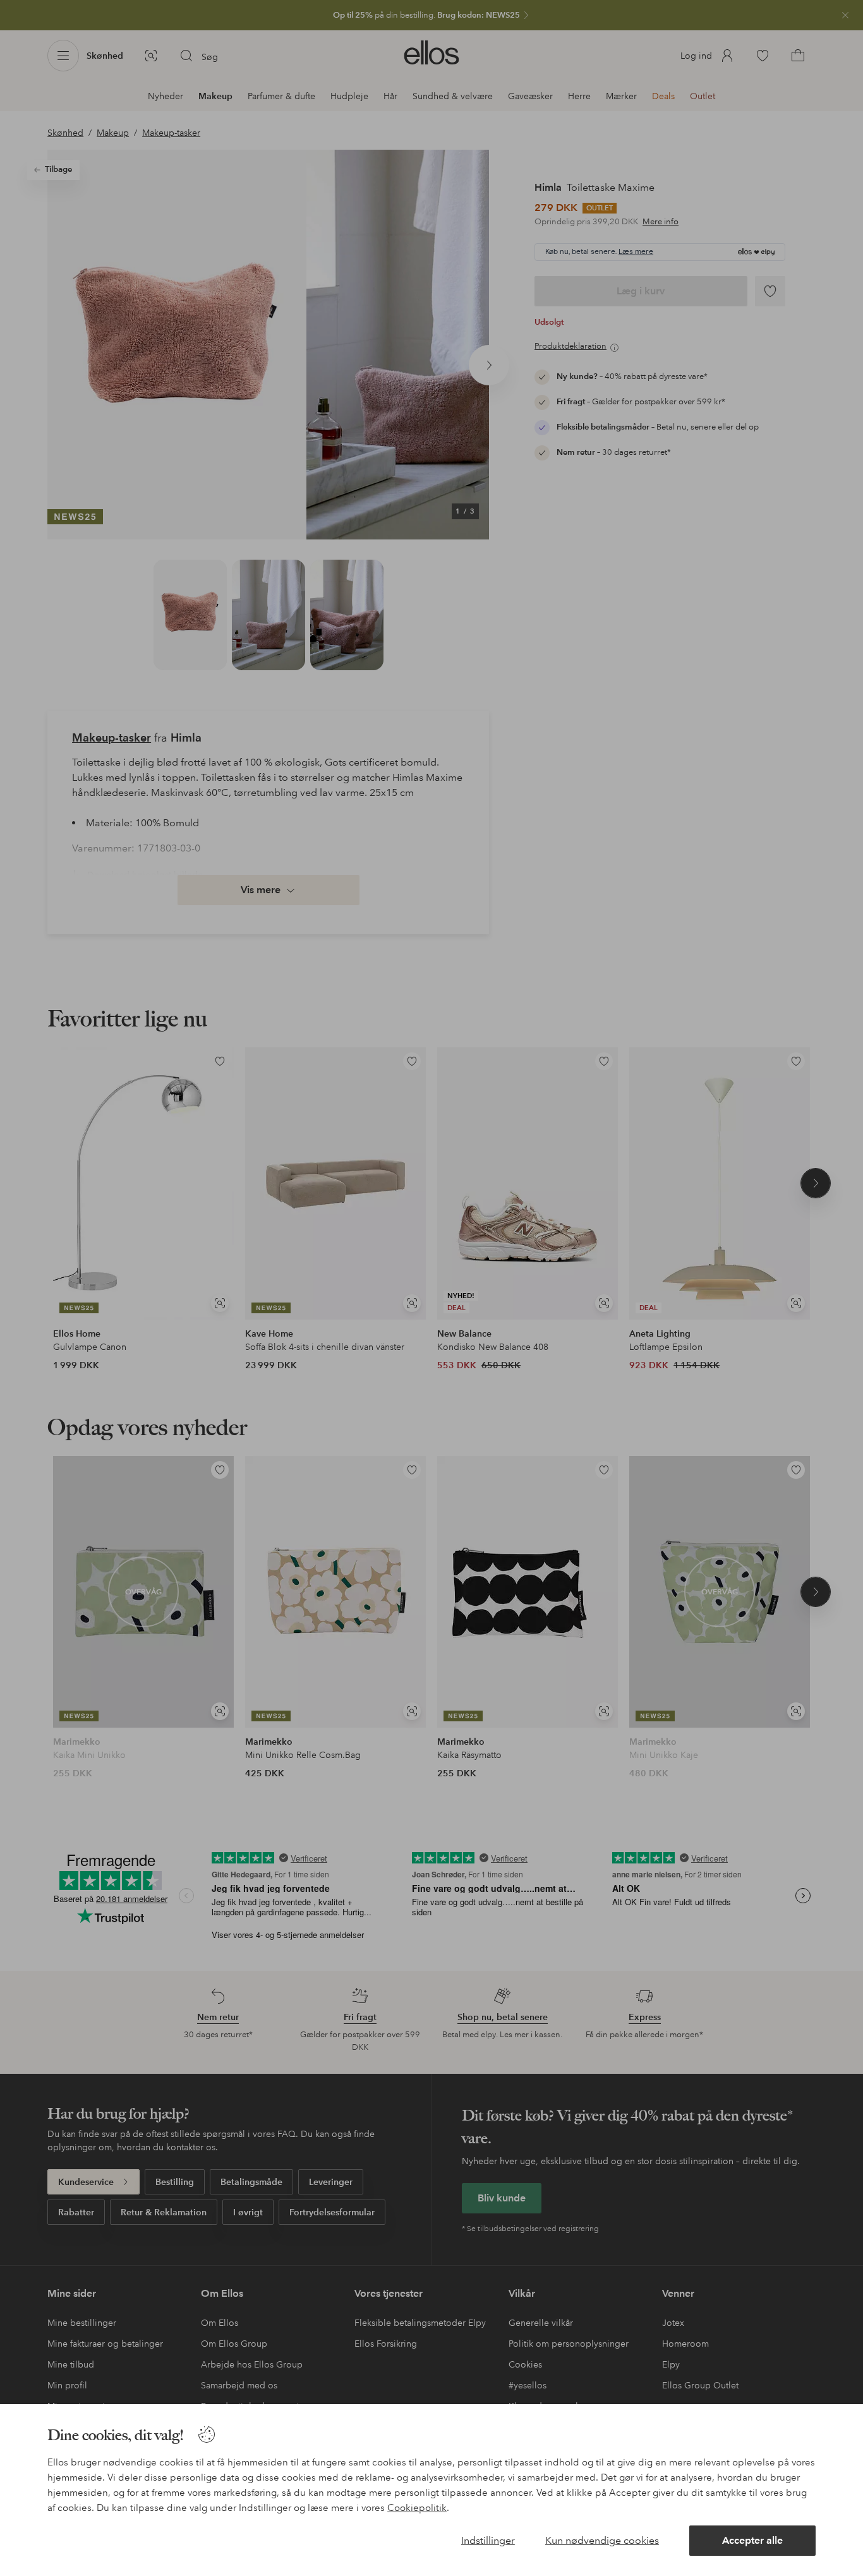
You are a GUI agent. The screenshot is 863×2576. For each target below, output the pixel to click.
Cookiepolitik (417, 2508)
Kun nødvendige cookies (602, 2540)
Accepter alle (752, 2540)
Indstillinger (488, 2540)
